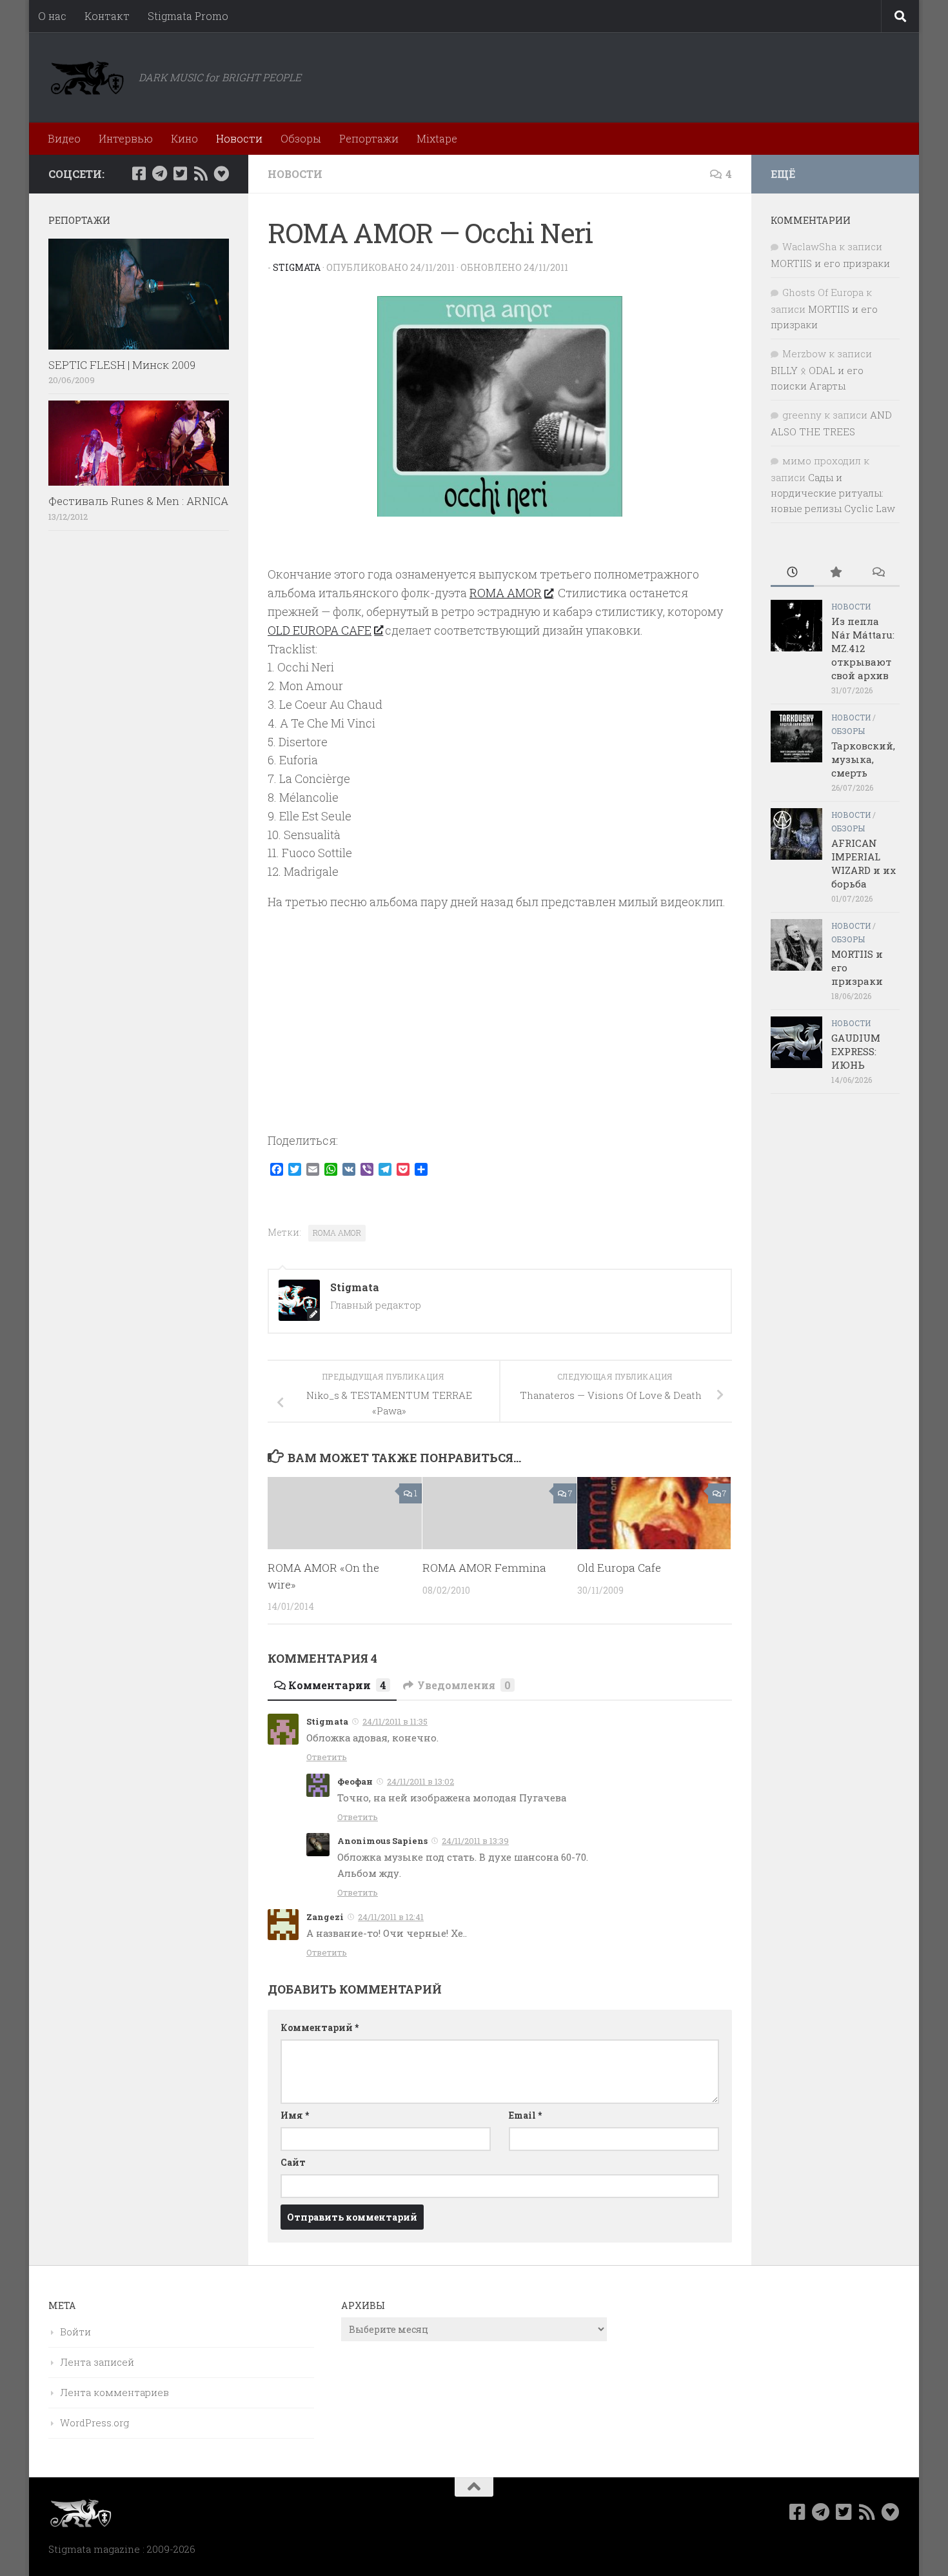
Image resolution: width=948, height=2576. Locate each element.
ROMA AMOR (506, 593)
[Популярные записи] (835, 573)
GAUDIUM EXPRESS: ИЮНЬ (856, 1051)
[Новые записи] (792, 573)
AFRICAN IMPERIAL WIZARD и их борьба (864, 863)
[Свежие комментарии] (878, 573)
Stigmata (297, 267)
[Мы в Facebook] (139, 173)
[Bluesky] (221, 173)
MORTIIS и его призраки (830, 263)
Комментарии (337, 1685)
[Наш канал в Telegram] (159, 173)
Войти (75, 2332)
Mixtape (437, 138)
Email (525, 2115)
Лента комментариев (114, 2392)
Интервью (126, 138)
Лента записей (97, 2362)
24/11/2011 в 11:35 (395, 1721)
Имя (295, 2115)
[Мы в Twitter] (180, 173)
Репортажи (369, 138)
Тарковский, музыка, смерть (863, 759)
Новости (239, 138)
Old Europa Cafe (619, 1568)
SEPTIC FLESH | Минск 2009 (122, 365)
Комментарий (320, 2027)
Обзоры (301, 138)
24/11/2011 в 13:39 (475, 1841)
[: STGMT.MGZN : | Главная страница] (87, 77)
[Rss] (201, 173)
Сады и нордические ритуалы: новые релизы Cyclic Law (833, 493)
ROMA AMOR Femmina (484, 1568)
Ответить (327, 1757)
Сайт (293, 2162)
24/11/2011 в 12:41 (391, 1917)
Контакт (107, 16)
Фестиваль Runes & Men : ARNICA (138, 501)
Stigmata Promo (188, 16)
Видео (64, 138)
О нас (52, 16)
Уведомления (464, 1685)
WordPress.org (94, 2422)
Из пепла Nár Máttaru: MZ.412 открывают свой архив (863, 648)
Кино (184, 138)
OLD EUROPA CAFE (320, 630)
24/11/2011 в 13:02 (420, 1781)
